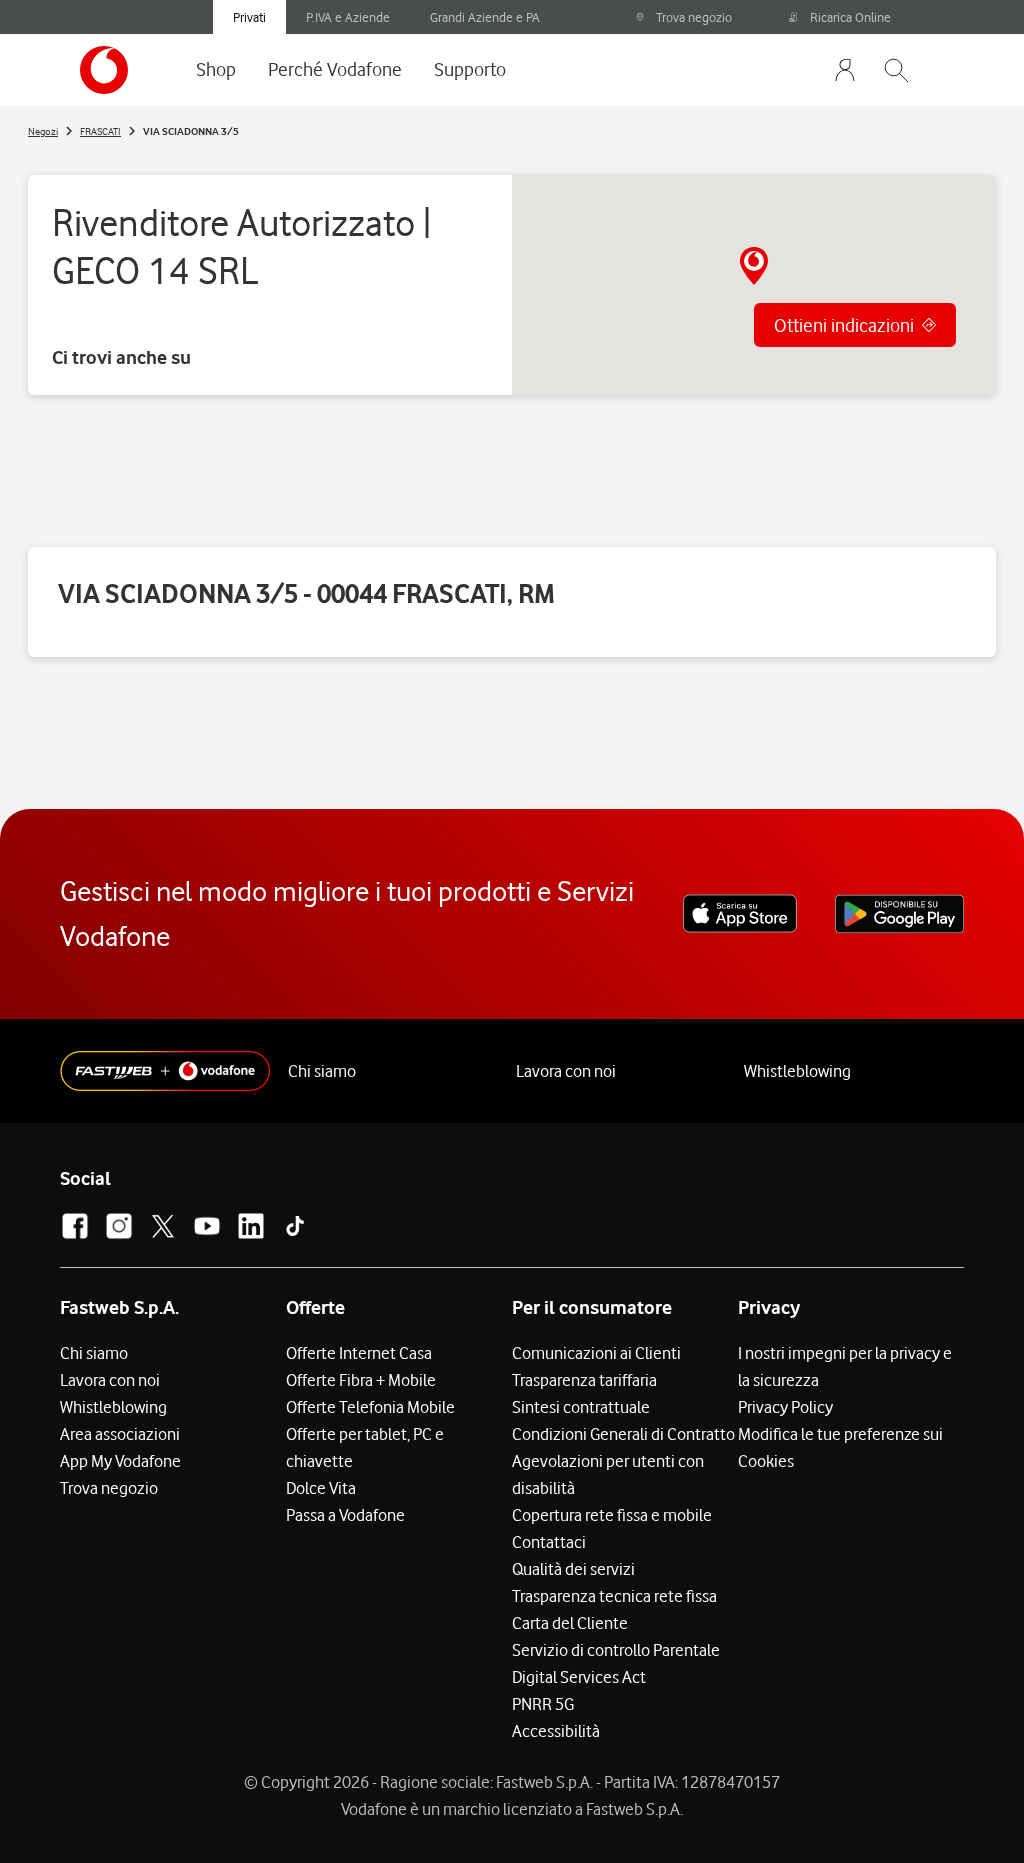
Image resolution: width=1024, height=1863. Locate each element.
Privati (249, 17)
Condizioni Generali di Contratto (623, 1434)
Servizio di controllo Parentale (616, 1650)
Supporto (470, 69)
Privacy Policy (785, 1407)
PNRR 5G (543, 1704)
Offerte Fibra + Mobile (361, 1380)
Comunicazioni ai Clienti (596, 1353)
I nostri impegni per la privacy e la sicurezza (845, 1366)
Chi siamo (322, 1071)
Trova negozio (694, 17)
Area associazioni (120, 1434)
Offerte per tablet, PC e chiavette (365, 1447)
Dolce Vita (321, 1488)
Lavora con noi (566, 1071)
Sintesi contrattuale (581, 1407)
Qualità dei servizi (573, 1569)
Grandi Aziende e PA (485, 17)
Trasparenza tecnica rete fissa (614, 1596)
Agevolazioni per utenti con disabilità (608, 1474)
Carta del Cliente (570, 1623)
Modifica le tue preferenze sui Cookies (840, 1447)
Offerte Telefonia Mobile (370, 1407)
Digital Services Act (579, 1677)
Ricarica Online (850, 17)
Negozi (43, 131)
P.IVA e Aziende (348, 17)
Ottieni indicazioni (844, 325)
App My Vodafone (120, 1461)
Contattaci (549, 1542)
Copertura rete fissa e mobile (612, 1515)
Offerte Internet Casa (359, 1353)
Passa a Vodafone (345, 1515)
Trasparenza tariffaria (584, 1380)
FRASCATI (100, 131)
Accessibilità (556, 1731)
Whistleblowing (797, 1071)
